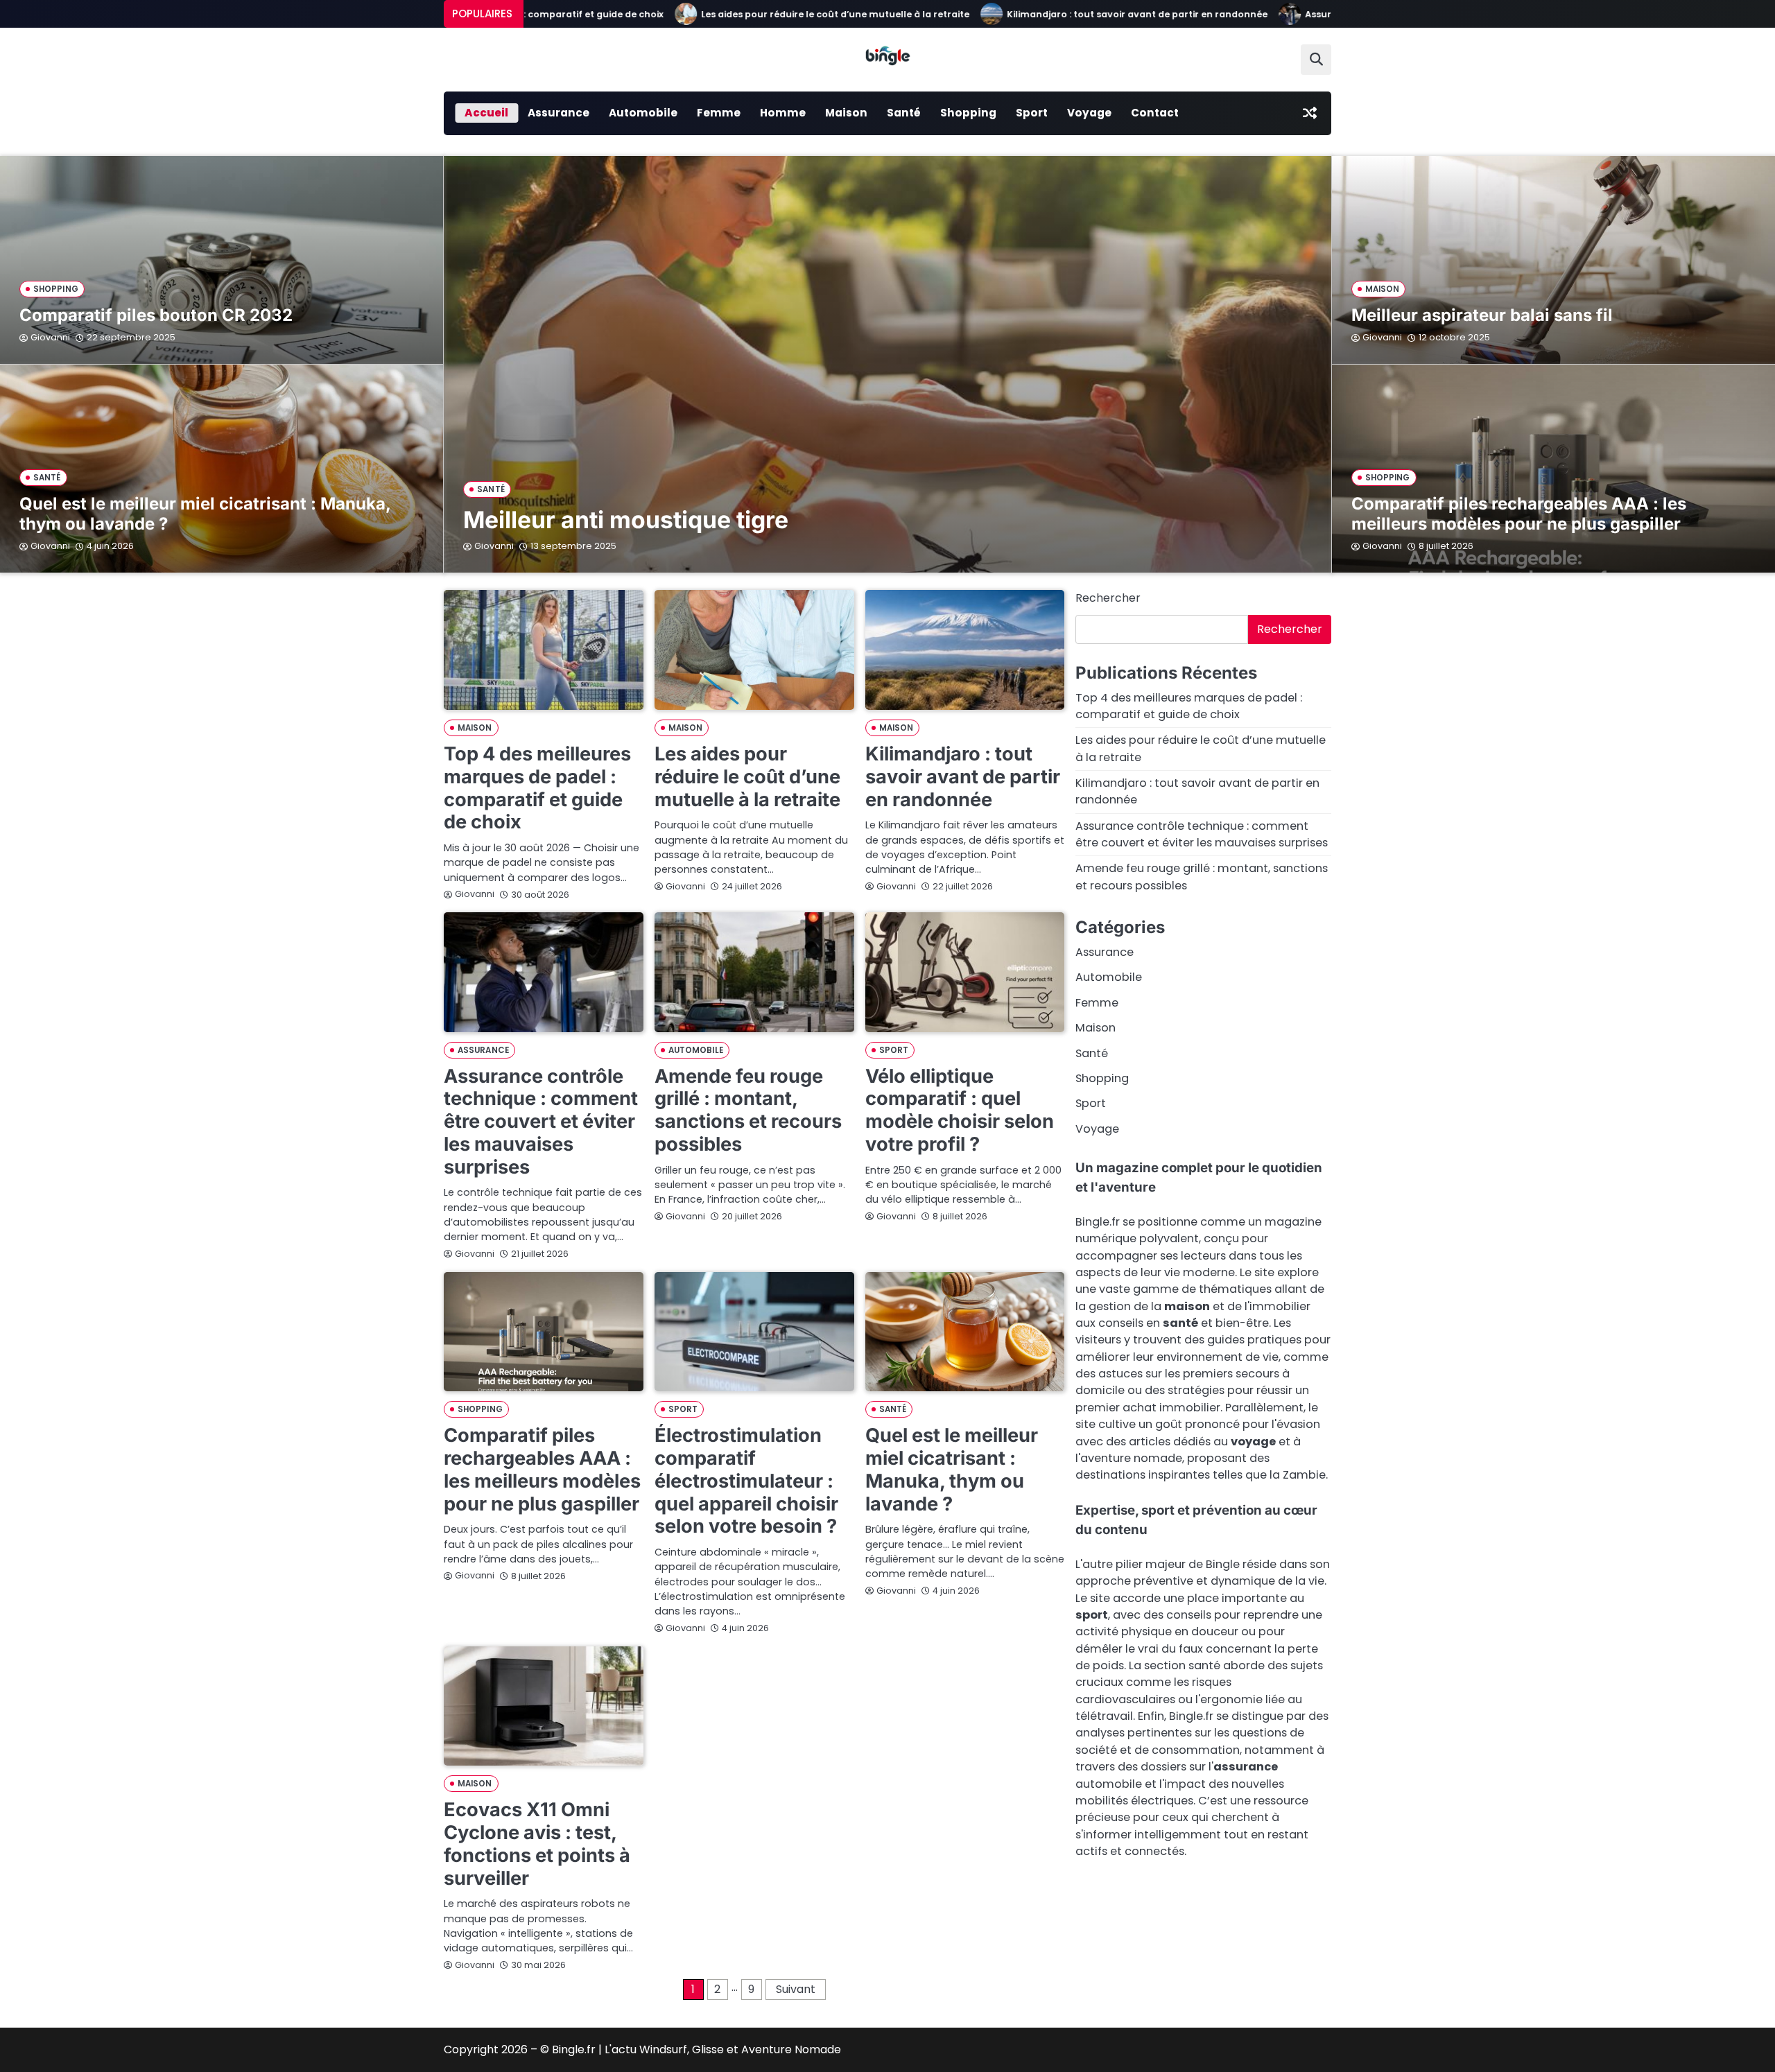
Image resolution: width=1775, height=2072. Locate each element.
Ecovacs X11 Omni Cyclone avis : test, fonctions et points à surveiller (537, 1844)
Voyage (1089, 113)
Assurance (559, 113)
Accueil (486, 113)
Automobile (643, 113)
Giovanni (494, 546)
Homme (783, 113)
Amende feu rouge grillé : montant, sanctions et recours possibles (748, 1110)
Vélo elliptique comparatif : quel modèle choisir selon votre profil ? (960, 1110)
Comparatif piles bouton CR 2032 (156, 315)
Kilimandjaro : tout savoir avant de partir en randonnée (1060, 14)
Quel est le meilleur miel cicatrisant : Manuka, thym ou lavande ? (205, 514)
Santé (904, 113)
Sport (1032, 113)
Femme (719, 113)
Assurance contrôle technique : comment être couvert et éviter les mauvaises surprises (541, 1122)
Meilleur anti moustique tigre (626, 520)
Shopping (968, 113)
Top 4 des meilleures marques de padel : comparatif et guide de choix (537, 788)
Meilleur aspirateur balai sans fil (1482, 315)
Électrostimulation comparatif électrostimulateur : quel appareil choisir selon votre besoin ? (746, 1481)
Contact (1155, 113)
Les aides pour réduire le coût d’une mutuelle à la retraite (758, 14)
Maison (846, 113)
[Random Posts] (1310, 113)
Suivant (796, 1989)
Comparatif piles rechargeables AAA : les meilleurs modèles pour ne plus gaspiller (1519, 514)
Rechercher (1108, 598)
